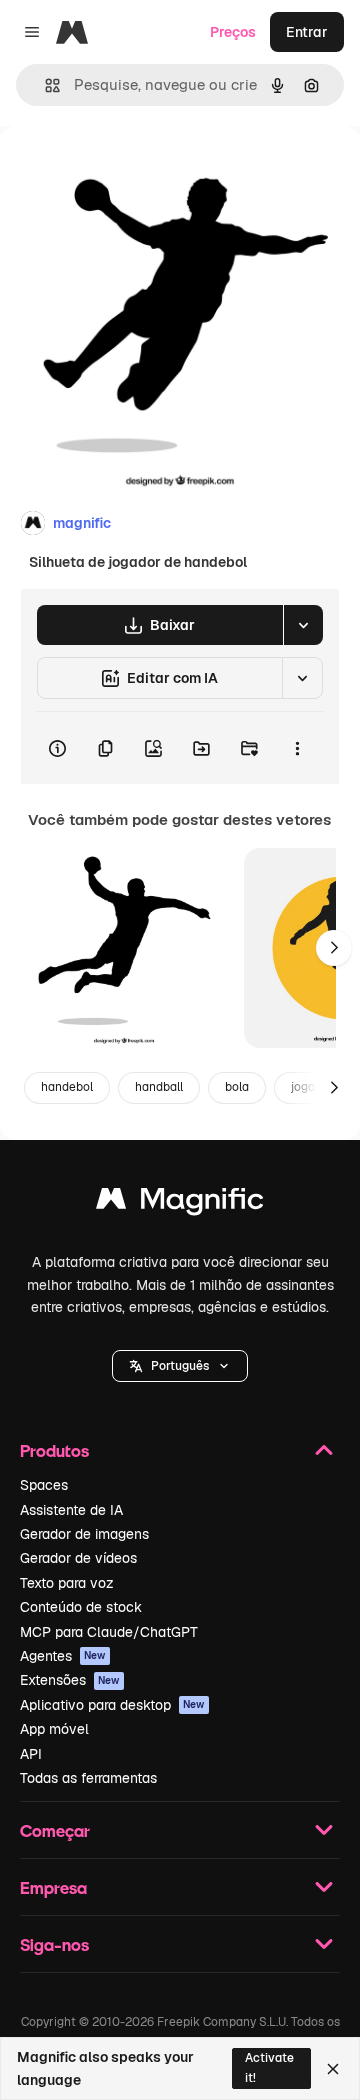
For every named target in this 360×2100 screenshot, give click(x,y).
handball (159, 1087)
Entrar (307, 32)
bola (237, 1087)
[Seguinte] (334, 948)
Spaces (44, 1485)
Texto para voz (67, 1583)
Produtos (54, 1450)
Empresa (53, 1887)
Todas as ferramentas (88, 1778)
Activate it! (269, 2067)
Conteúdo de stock (81, 1607)
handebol (67, 1087)
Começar (55, 1830)
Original (128, 171)
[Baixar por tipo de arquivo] (303, 625)
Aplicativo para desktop (112, 1705)
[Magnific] (180, 1203)
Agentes (63, 1656)
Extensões (70, 1680)
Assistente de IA (71, 1510)
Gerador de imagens (84, 1534)
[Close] (333, 2069)
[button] (180, 1366)
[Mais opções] (297, 748)
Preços (233, 32)
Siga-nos (54, 1944)
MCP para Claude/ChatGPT (109, 1632)
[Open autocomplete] (44, 85)
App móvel (54, 1729)
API (31, 1754)
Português (180, 1366)
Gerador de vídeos (78, 1558)
